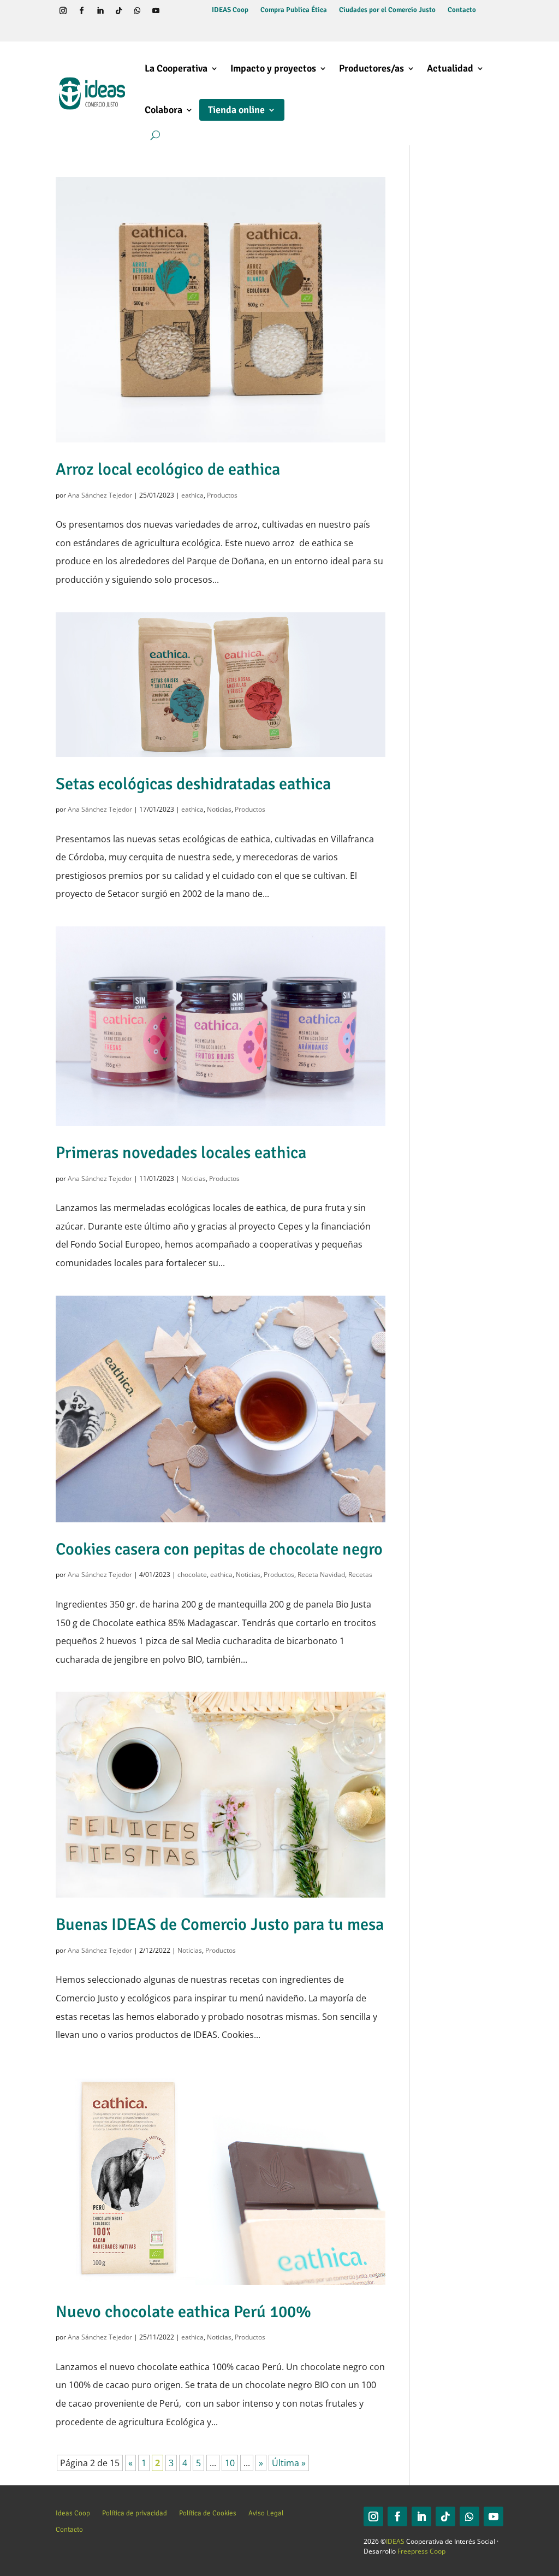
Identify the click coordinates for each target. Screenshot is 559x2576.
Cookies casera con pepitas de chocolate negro (219, 1549)
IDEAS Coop (230, 10)
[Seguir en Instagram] (63, 11)
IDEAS (395, 2541)
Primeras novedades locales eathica (181, 1153)
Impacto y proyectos (273, 68)
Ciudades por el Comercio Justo (387, 10)
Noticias (219, 809)
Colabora (163, 110)
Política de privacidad (135, 2513)
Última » (289, 2463)
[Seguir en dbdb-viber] (63, 30)
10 (230, 2463)
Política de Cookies (208, 2513)
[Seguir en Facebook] (81, 11)
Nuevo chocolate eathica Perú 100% (183, 2312)
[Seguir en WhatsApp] (137, 11)
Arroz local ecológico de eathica (168, 469)
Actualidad (450, 68)
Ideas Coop (73, 2513)
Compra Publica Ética (294, 10)
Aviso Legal (266, 2513)
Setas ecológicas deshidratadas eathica (193, 784)
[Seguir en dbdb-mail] (81, 30)
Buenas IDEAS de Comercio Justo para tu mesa (220, 1924)
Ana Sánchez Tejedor (100, 495)
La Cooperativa (176, 68)
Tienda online (236, 110)
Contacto (462, 10)
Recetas (360, 1574)
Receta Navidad (321, 1574)
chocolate (192, 1574)
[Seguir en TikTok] (118, 11)
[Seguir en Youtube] (156, 11)
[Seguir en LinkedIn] (100, 11)
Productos (222, 495)
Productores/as (371, 68)
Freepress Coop (421, 2551)
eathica (192, 495)
